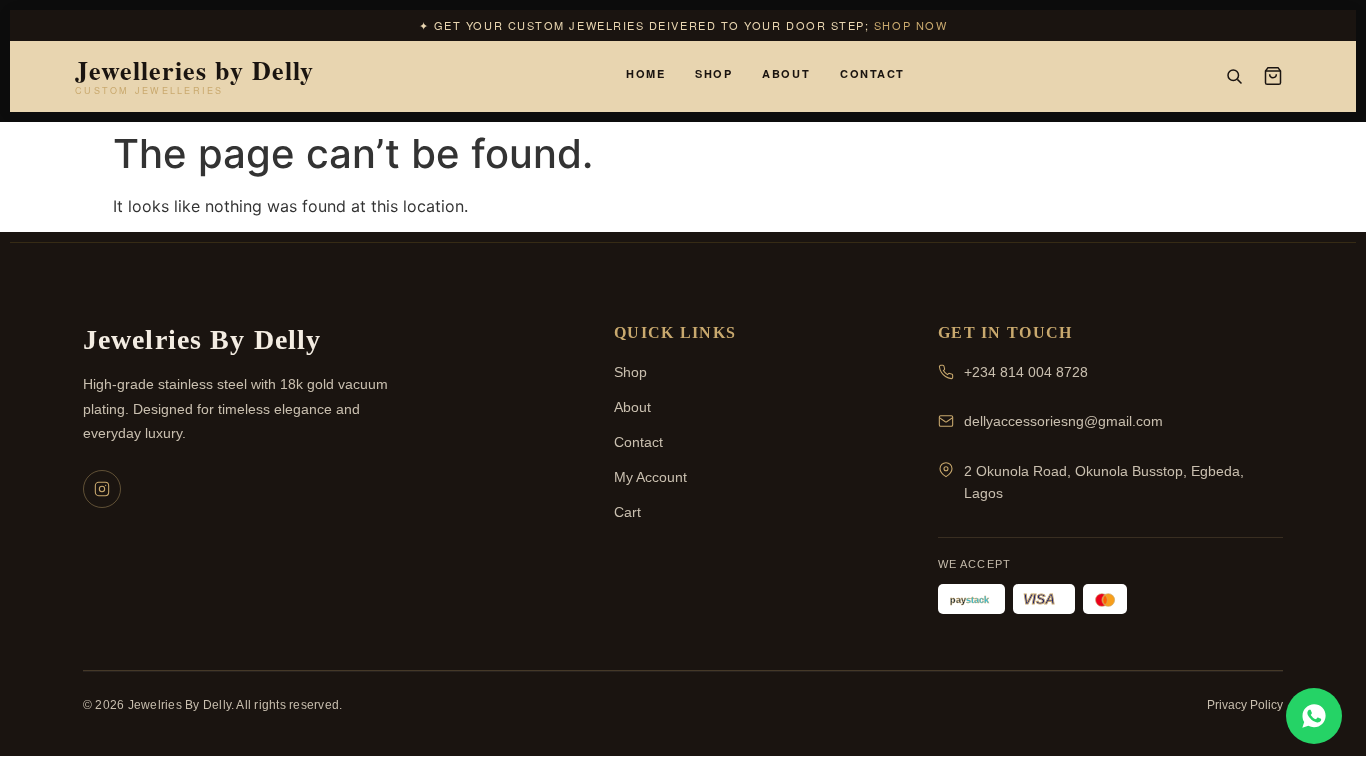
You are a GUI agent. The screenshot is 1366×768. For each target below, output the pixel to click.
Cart (627, 512)
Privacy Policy (1245, 705)
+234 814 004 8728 (1026, 372)
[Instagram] (102, 489)
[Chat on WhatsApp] (1314, 716)
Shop (713, 73)
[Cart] (1273, 76)
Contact (872, 73)
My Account (650, 477)
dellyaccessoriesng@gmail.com (1063, 421)
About (786, 73)
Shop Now (910, 25)
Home (645, 73)
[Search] (1234, 76)
